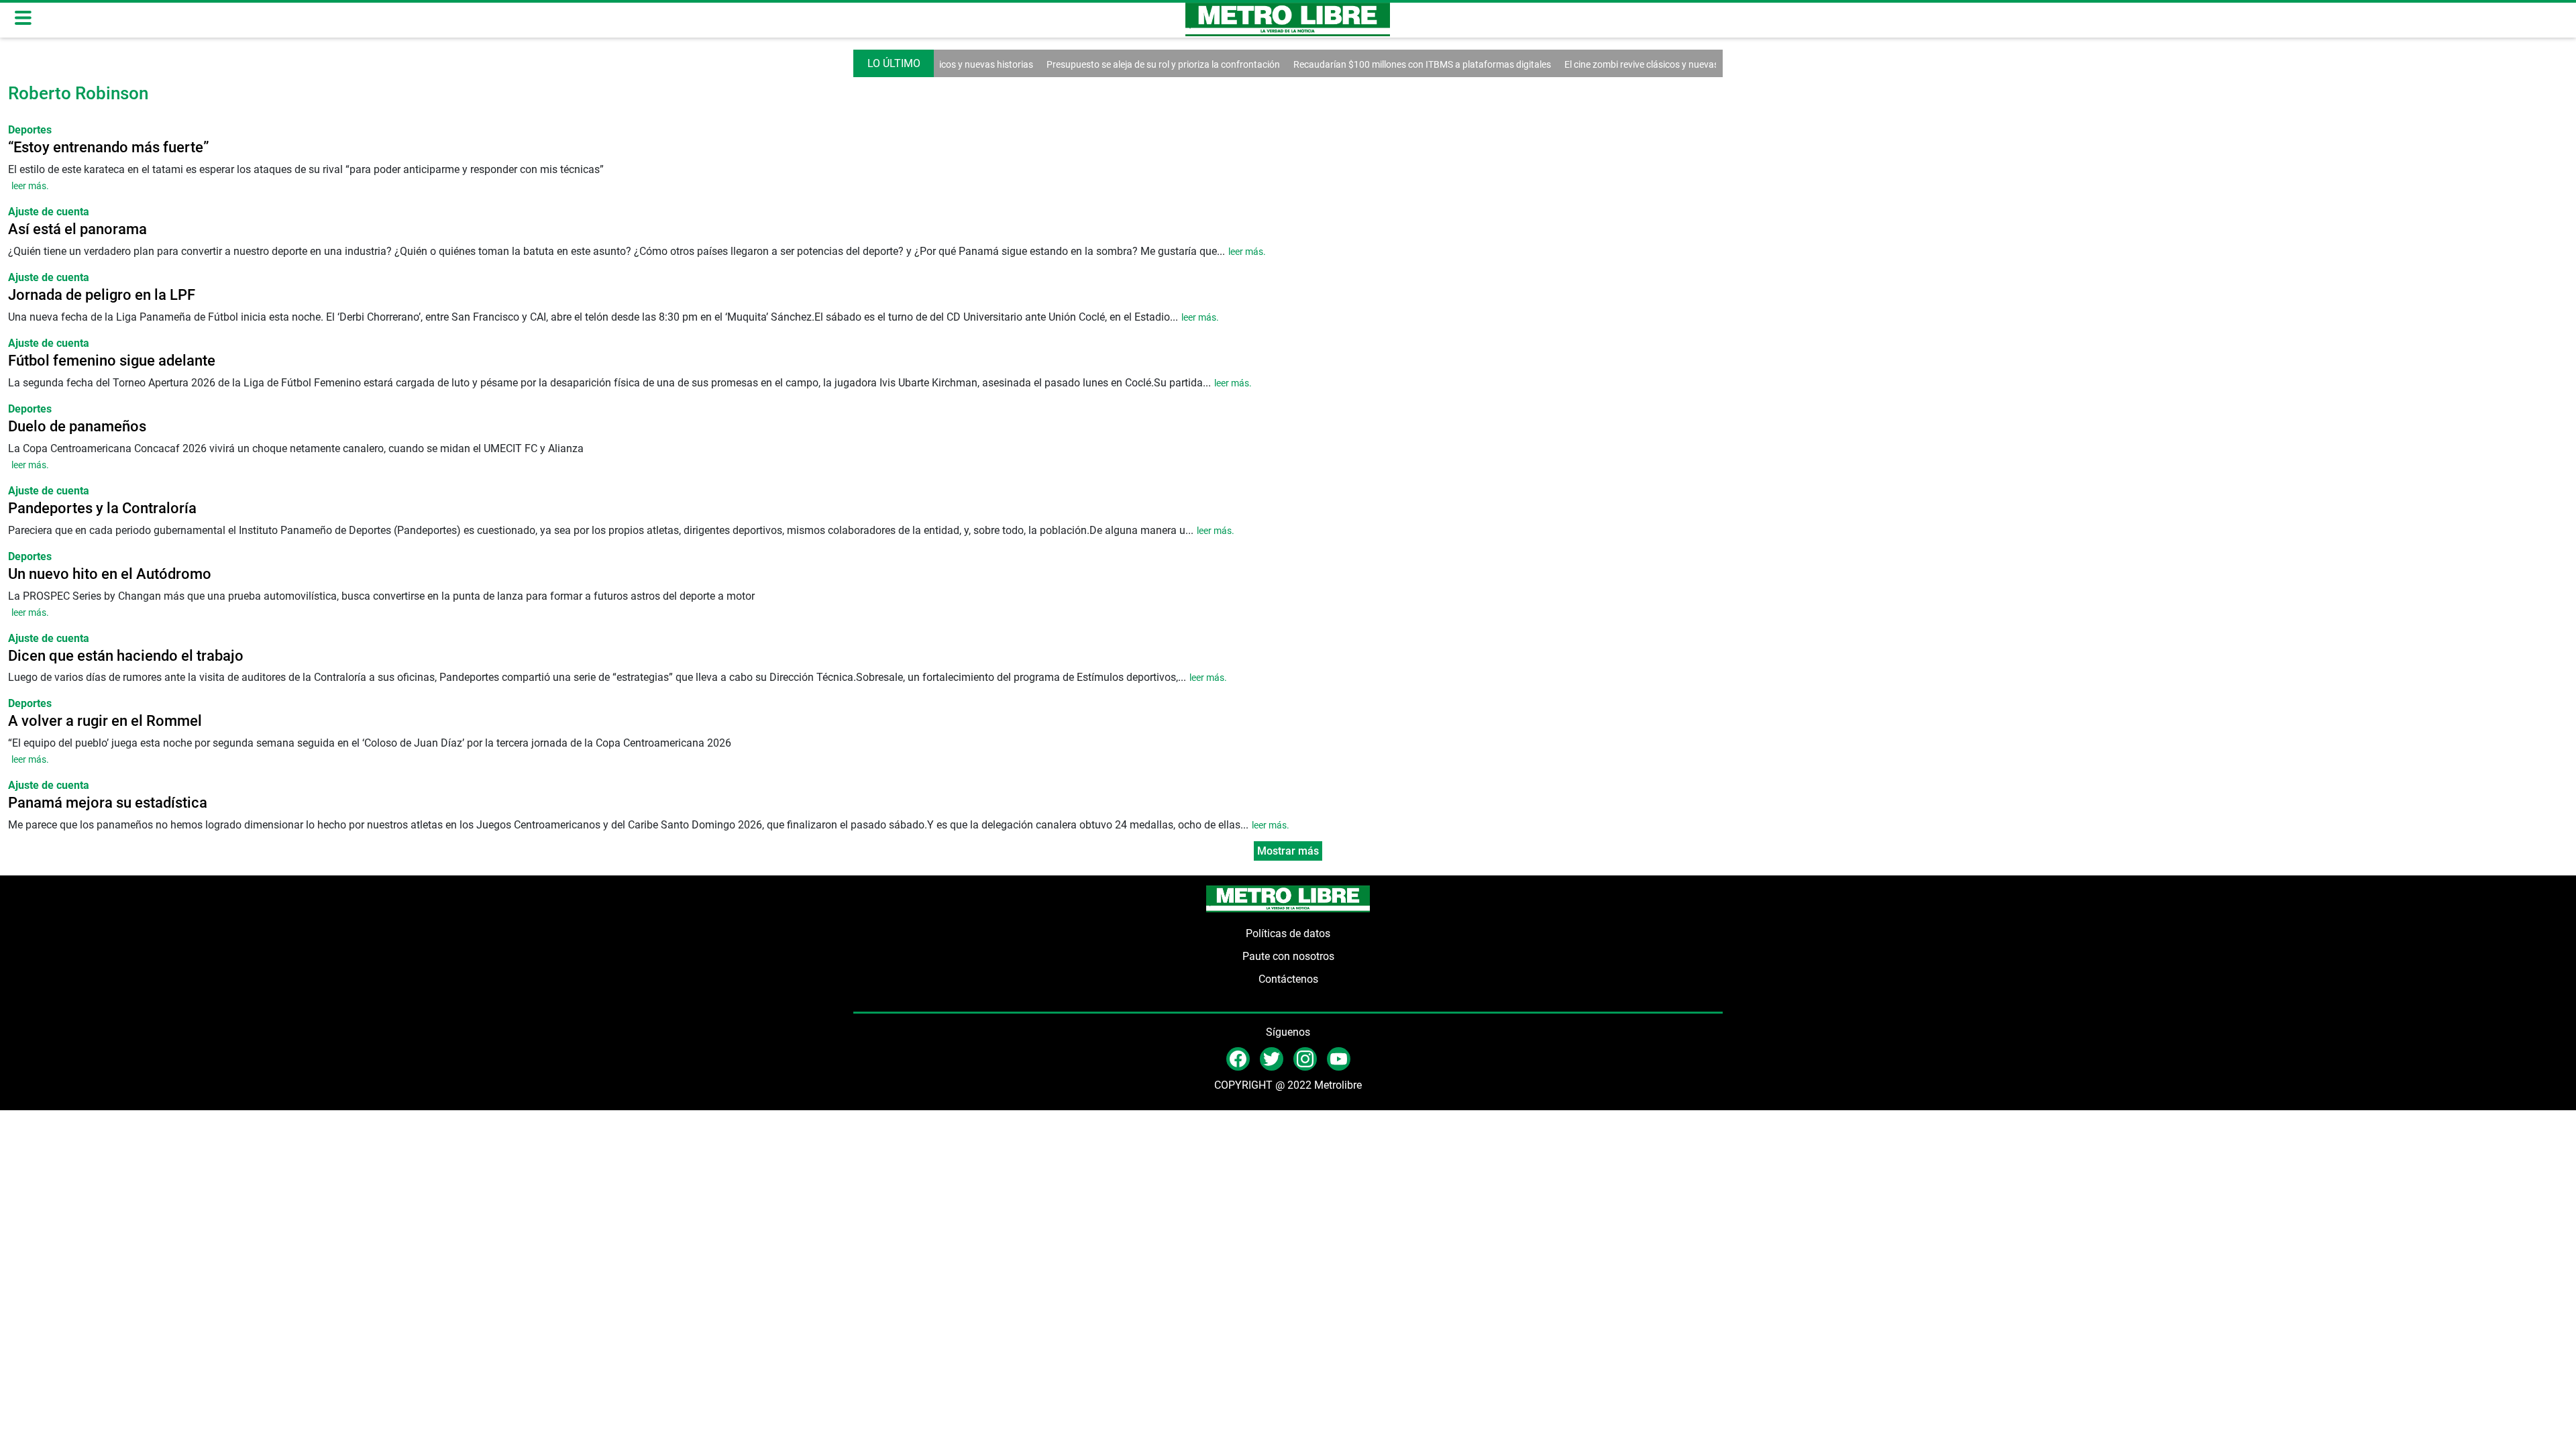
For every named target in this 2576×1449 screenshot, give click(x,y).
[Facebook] (1238, 1058)
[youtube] (1339, 1058)
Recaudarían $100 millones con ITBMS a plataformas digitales (1377, 64)
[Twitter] (1272, 1058)
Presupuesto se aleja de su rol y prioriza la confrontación (1118, 64)
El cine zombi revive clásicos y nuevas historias (1615, 64)
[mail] (1305, 1058)
